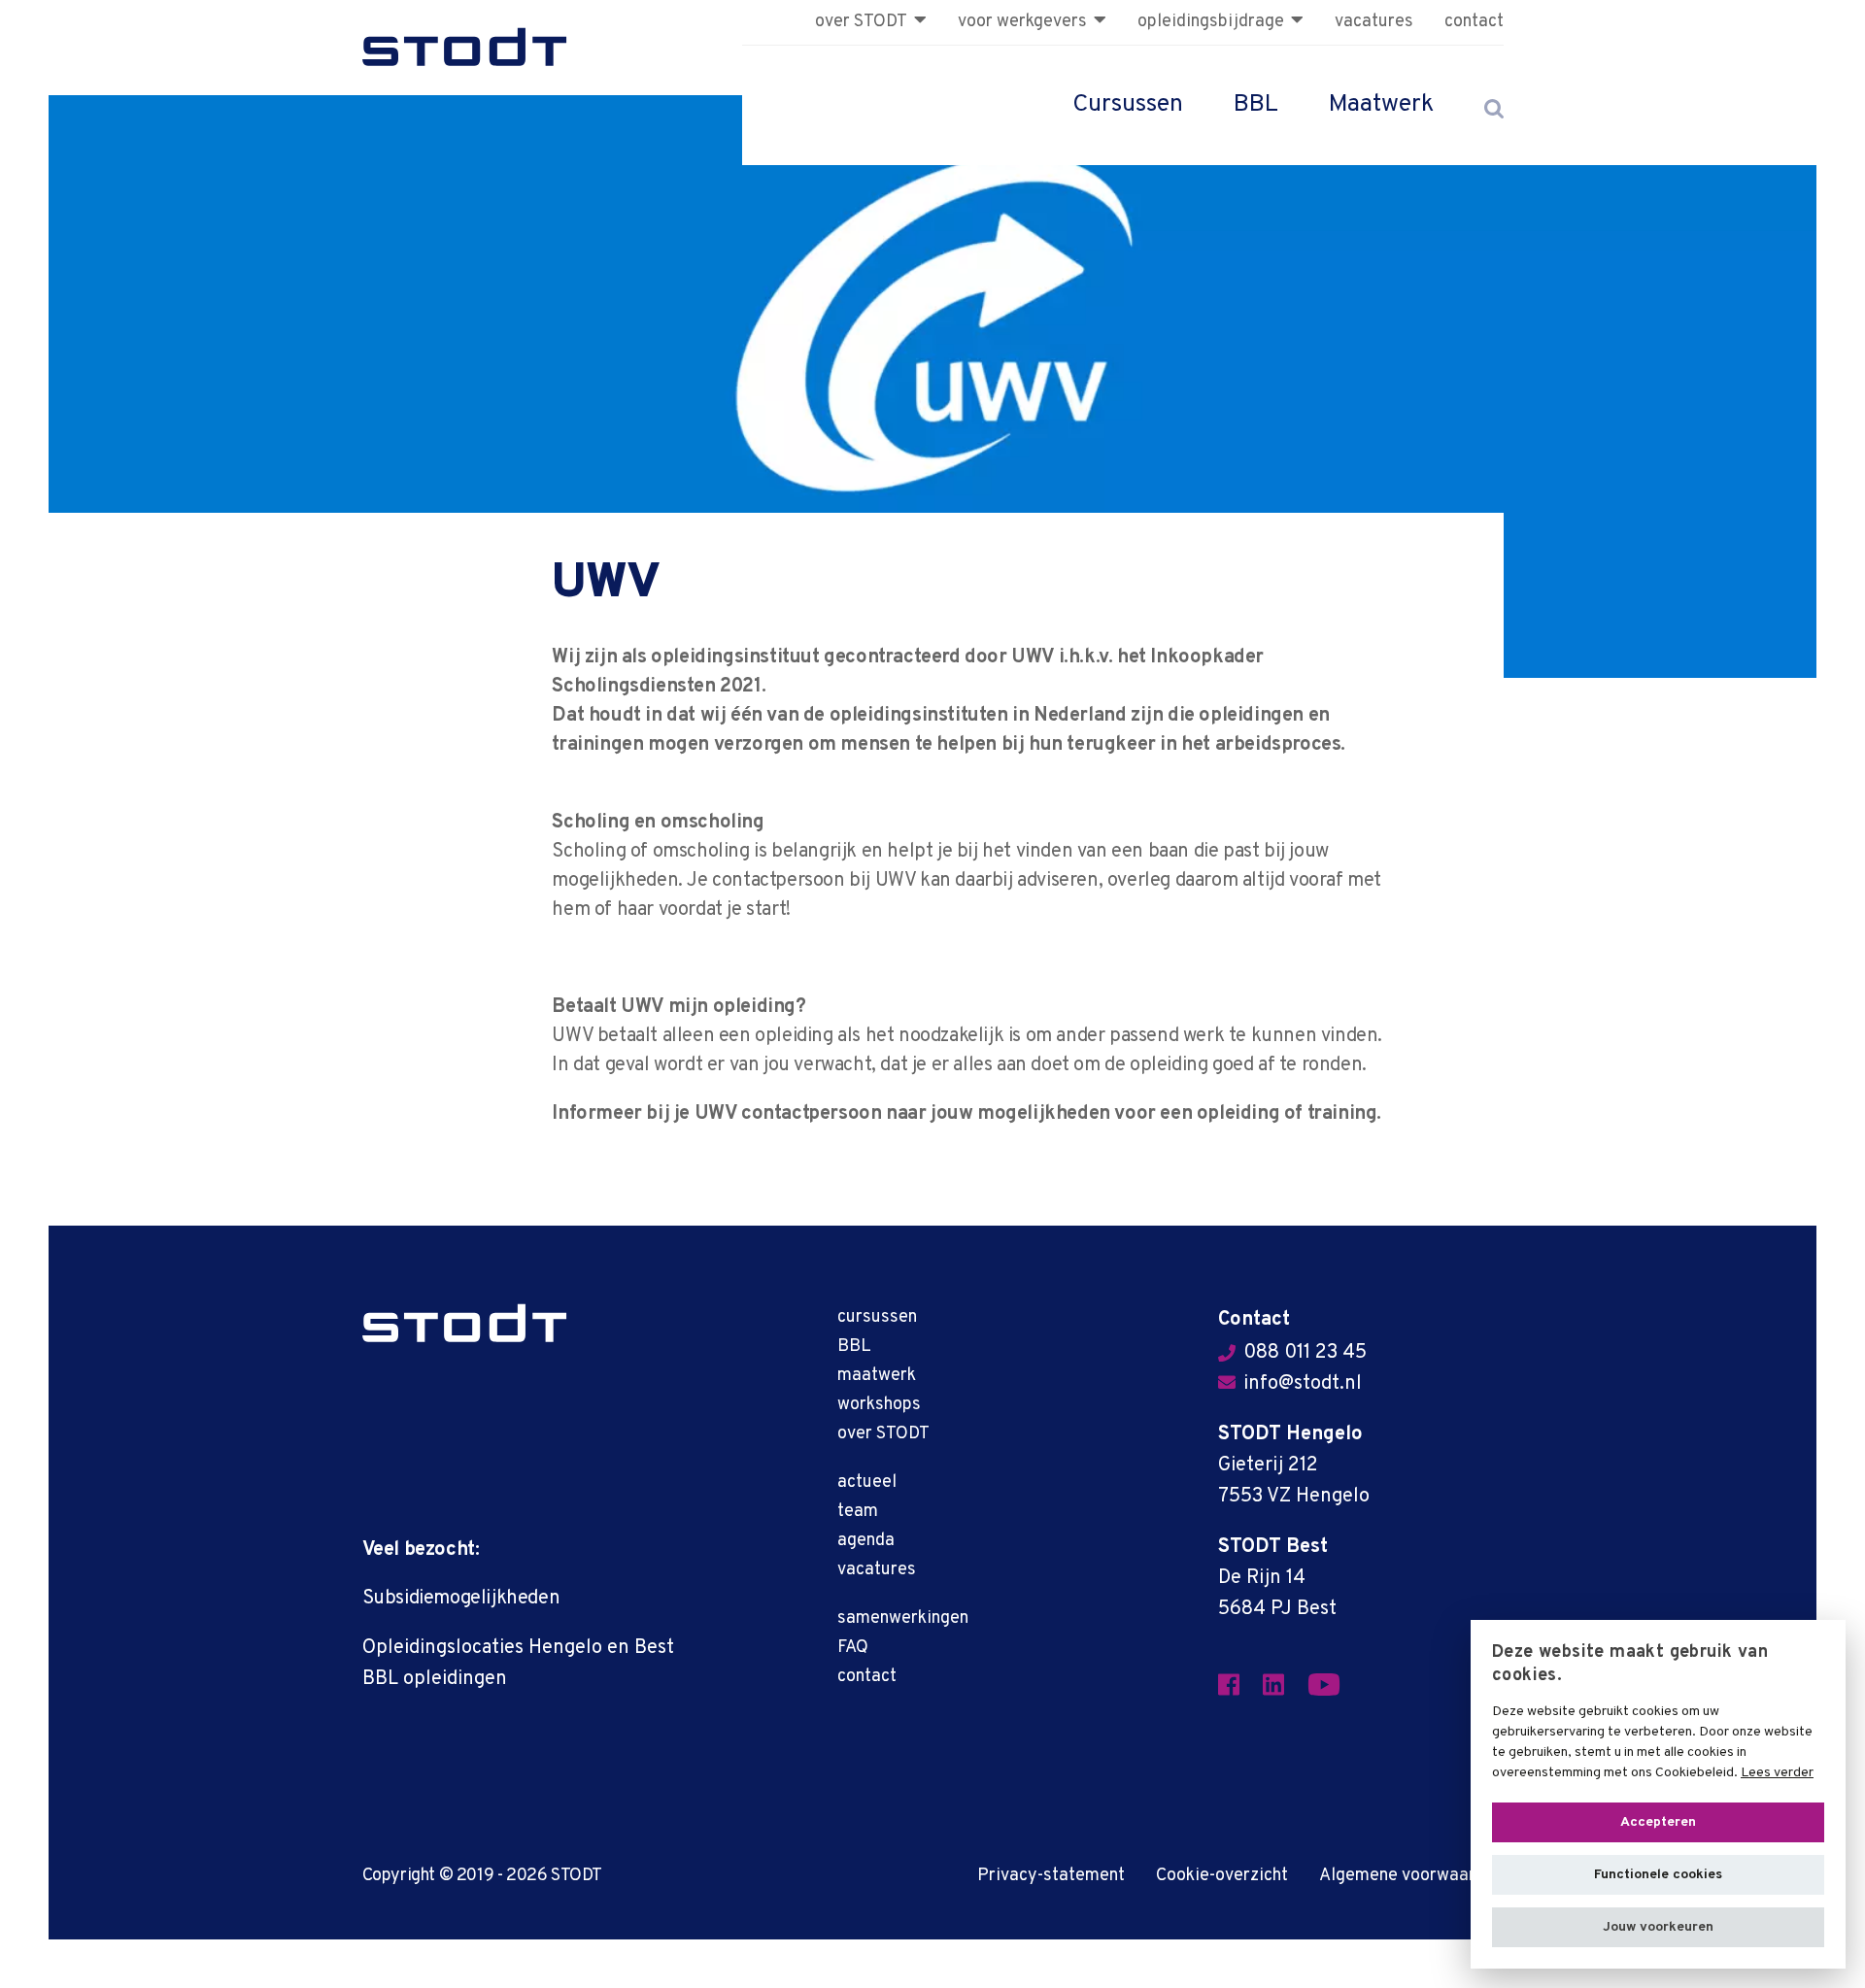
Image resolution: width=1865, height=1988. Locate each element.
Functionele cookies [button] (1658, 1875)
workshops (879, 1405)
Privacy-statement (1051, 1876)
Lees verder (1777, 1773)
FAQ (853, 1648)
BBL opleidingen (435, 1679)
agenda (866, 1541)
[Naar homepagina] (465, 48)
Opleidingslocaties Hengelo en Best (518, 1648)
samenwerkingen (903, 1618)
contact (1474, 22)
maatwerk (877, 1376)
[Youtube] (1336, 1685)
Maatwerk (1381, 105)
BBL (1256, 105)
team (858, 1512)
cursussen (877, 1317)
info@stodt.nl (1303, 1384)
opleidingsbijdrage (1211, 22)
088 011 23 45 (1305, 1353)
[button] (1658, 1927)
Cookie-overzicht (1222, 1876)
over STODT (861, 22)
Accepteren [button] (1658, 1822)
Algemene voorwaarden (1411, 1876)
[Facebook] (1240, 1685)
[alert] (1658, 1794)
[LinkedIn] (1285, 1685)
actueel (867, 1483)
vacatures (1374, 22)
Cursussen (1128, 105)
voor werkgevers (1022, 22)
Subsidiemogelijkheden (461, 1599)
